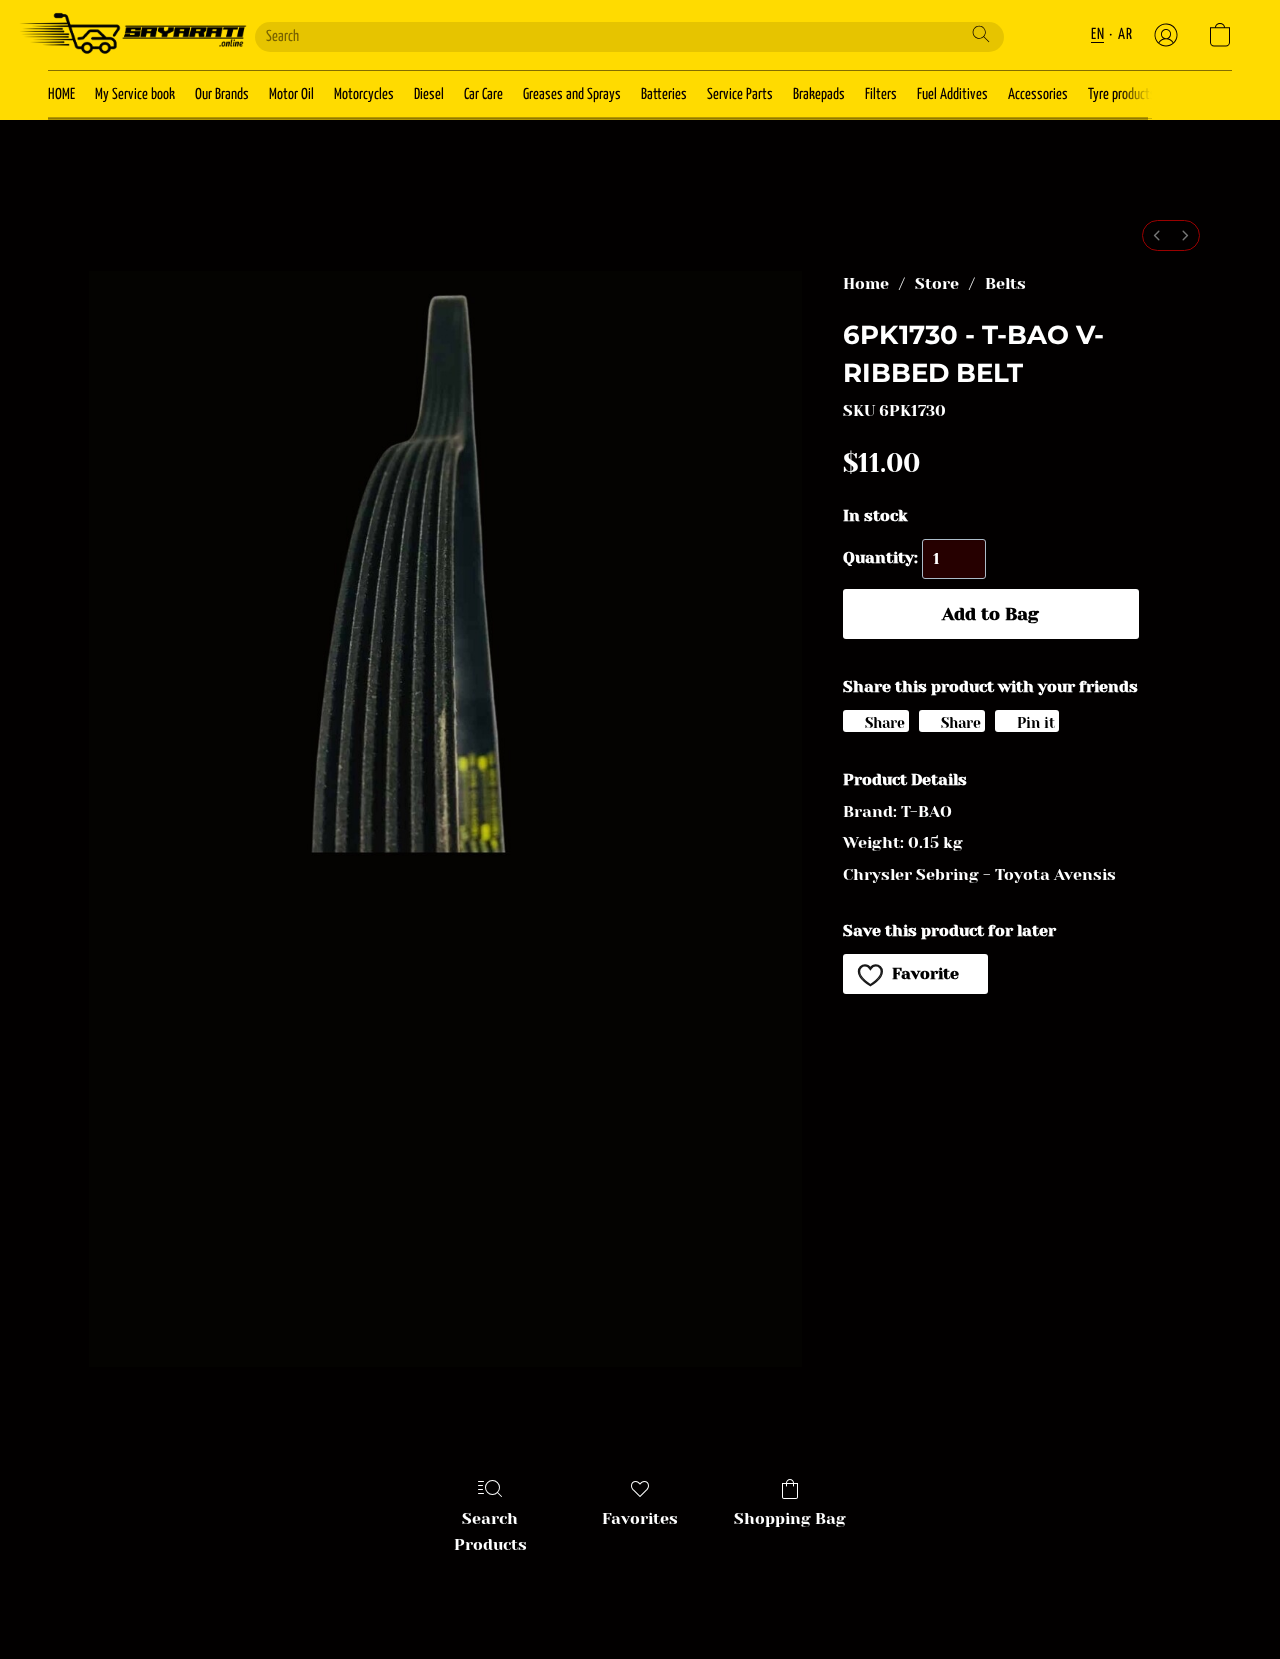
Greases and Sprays (572, 94)
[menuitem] (1157, 235)
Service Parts (740, 94)
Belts (1005, 283)
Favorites (640, 1518)
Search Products (490, 1531)
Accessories (1038, 94)
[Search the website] (981, 34)
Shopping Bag (790, 1518)
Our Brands (222, 94)
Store (937, 283)
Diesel (429, 94)
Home (866, 283)
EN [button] (1097, 34)
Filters (881, 94)
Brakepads (819, 94)
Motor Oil (291, 94)
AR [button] (1125, 34)
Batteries (664, 94)
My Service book (135, 94)
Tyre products (1122, 94)
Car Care (483, 94)
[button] (131, 35)
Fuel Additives (952, 94)
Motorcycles (364, 94)
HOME (61, 94)
